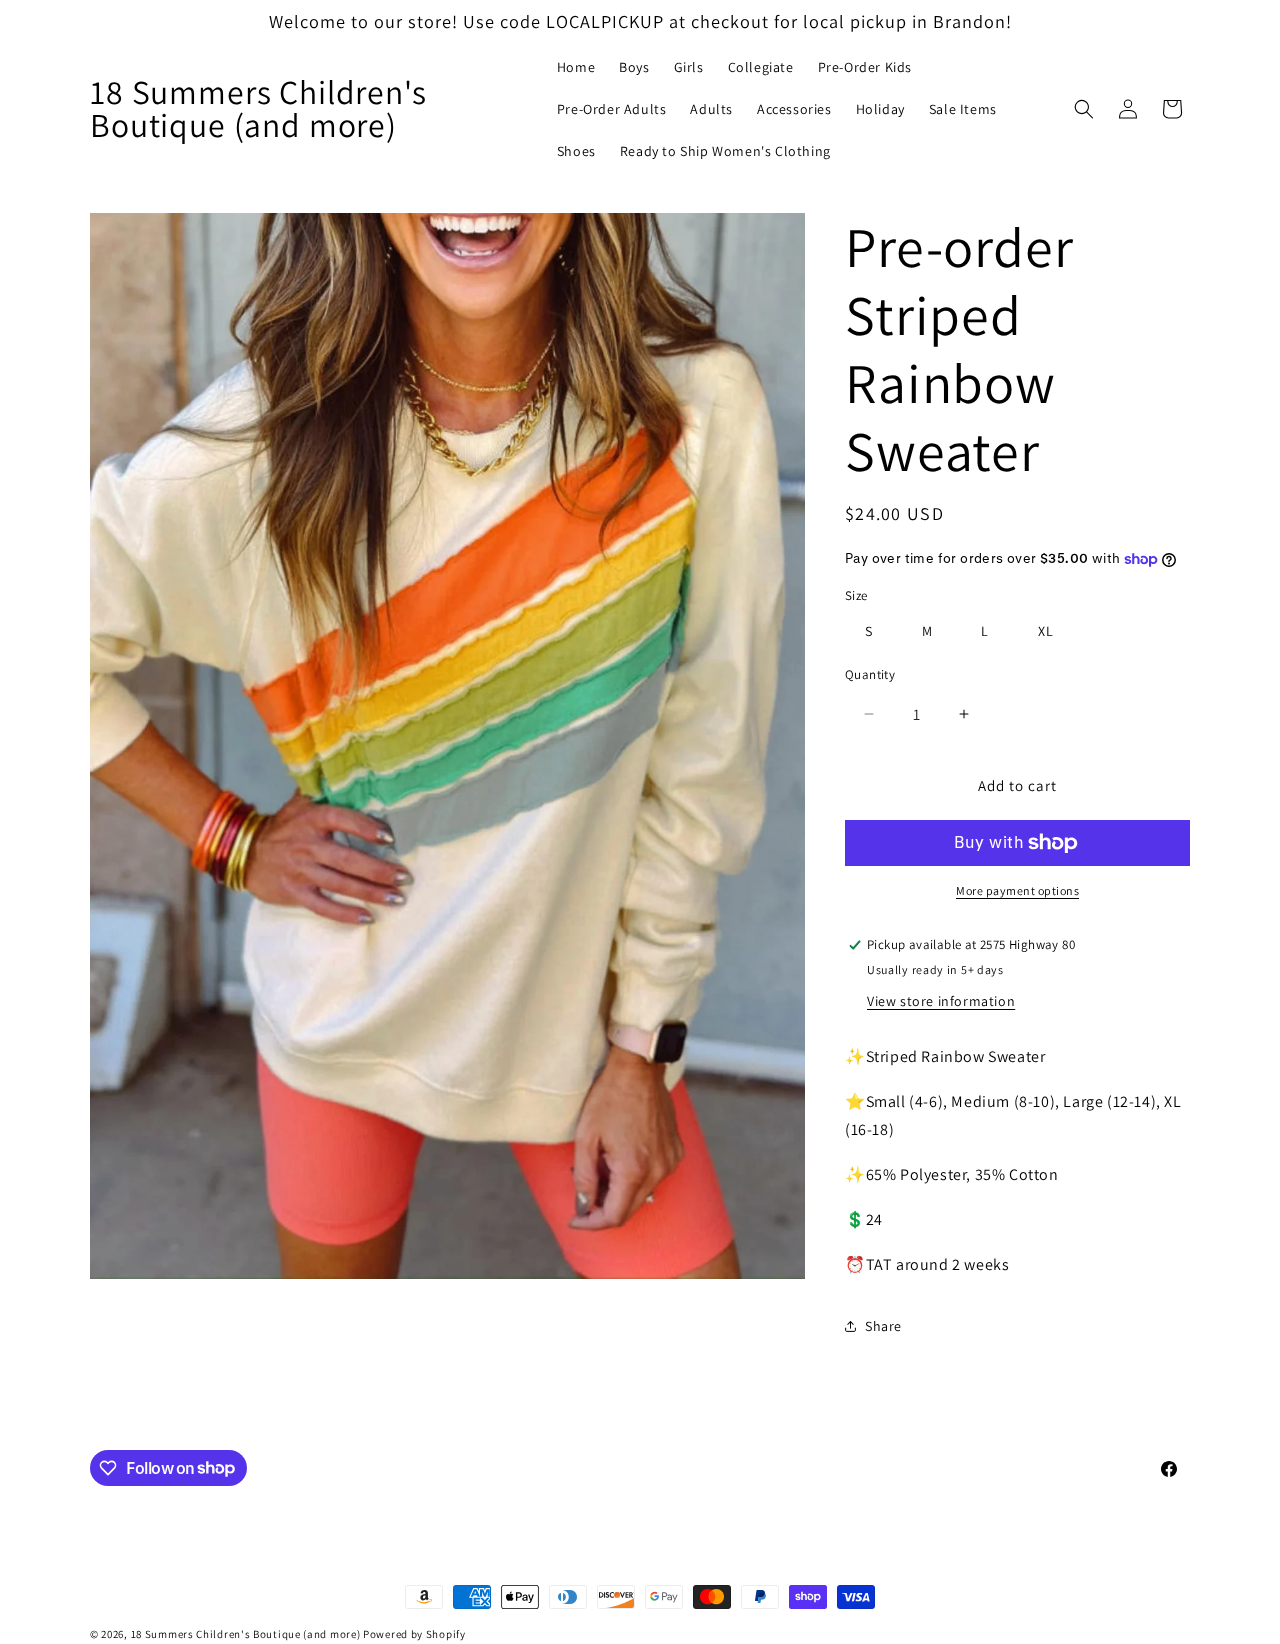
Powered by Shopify (414, 1634)
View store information (941, 1001)
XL (1046, 631)
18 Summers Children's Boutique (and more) (246, 1634)
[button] (1084, 109)
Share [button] (883, 1326)
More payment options (1017, 890)
